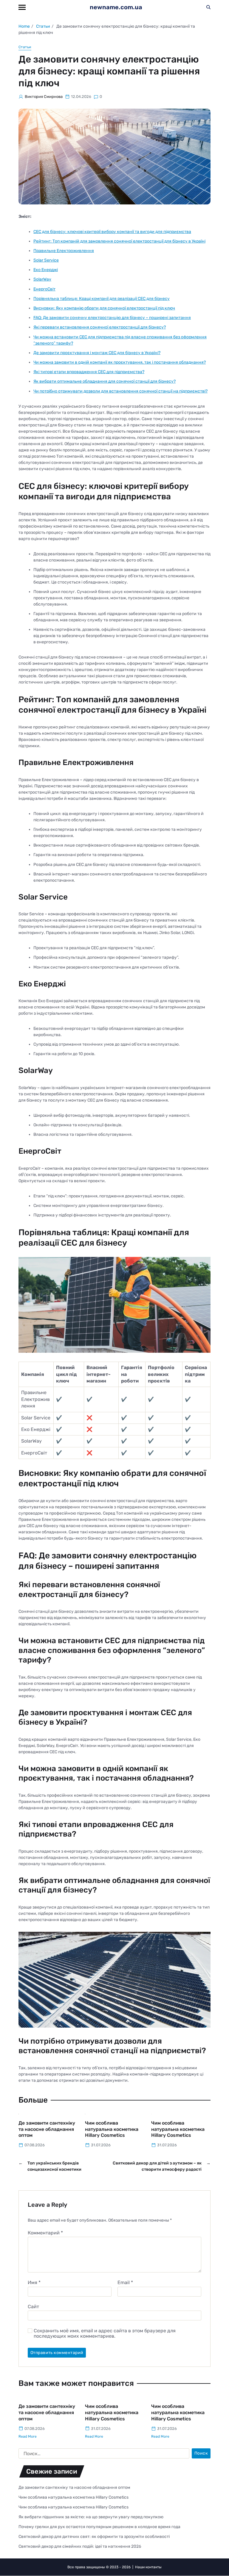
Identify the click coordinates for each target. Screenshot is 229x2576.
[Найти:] (103, 2455)
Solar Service (46, 260)
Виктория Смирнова (44, 97)
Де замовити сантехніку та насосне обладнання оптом (47, 2129)
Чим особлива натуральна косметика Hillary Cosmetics (112, 2129)
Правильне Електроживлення (64, 251)
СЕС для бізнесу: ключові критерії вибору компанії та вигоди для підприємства (112, 232)
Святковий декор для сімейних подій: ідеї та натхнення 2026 (80, 2546)
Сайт (33, 2306)
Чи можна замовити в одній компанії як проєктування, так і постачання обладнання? (120, 362)
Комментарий (45, 2233)
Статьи (25, 47)
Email (125, 2283)
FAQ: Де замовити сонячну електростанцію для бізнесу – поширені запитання (112, 318)
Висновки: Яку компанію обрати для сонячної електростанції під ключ (104, 308)
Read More (28, 2436)
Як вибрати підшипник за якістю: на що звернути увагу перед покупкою (91, 2517)
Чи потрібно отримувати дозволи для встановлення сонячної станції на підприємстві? (120, 391)
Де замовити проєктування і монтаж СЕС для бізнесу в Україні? (97, 353)
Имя (34, 2283)
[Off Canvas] (22, 7)
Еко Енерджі (46, 270)
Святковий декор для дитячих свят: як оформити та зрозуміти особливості (94, 2537)
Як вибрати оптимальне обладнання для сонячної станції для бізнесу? (105, 381)
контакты (154, 2567)
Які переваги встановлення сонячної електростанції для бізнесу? (100, 327)
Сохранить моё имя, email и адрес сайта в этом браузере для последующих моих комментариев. (105, 2333)
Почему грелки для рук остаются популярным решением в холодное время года (99, 2527)
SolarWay (42, 279)
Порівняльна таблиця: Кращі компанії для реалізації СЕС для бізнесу (102, 299)
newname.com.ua (116, 7)
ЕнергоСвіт (44, 289)
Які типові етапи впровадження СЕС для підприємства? (89, 372)
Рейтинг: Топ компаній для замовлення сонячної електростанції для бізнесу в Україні (119, 241)
